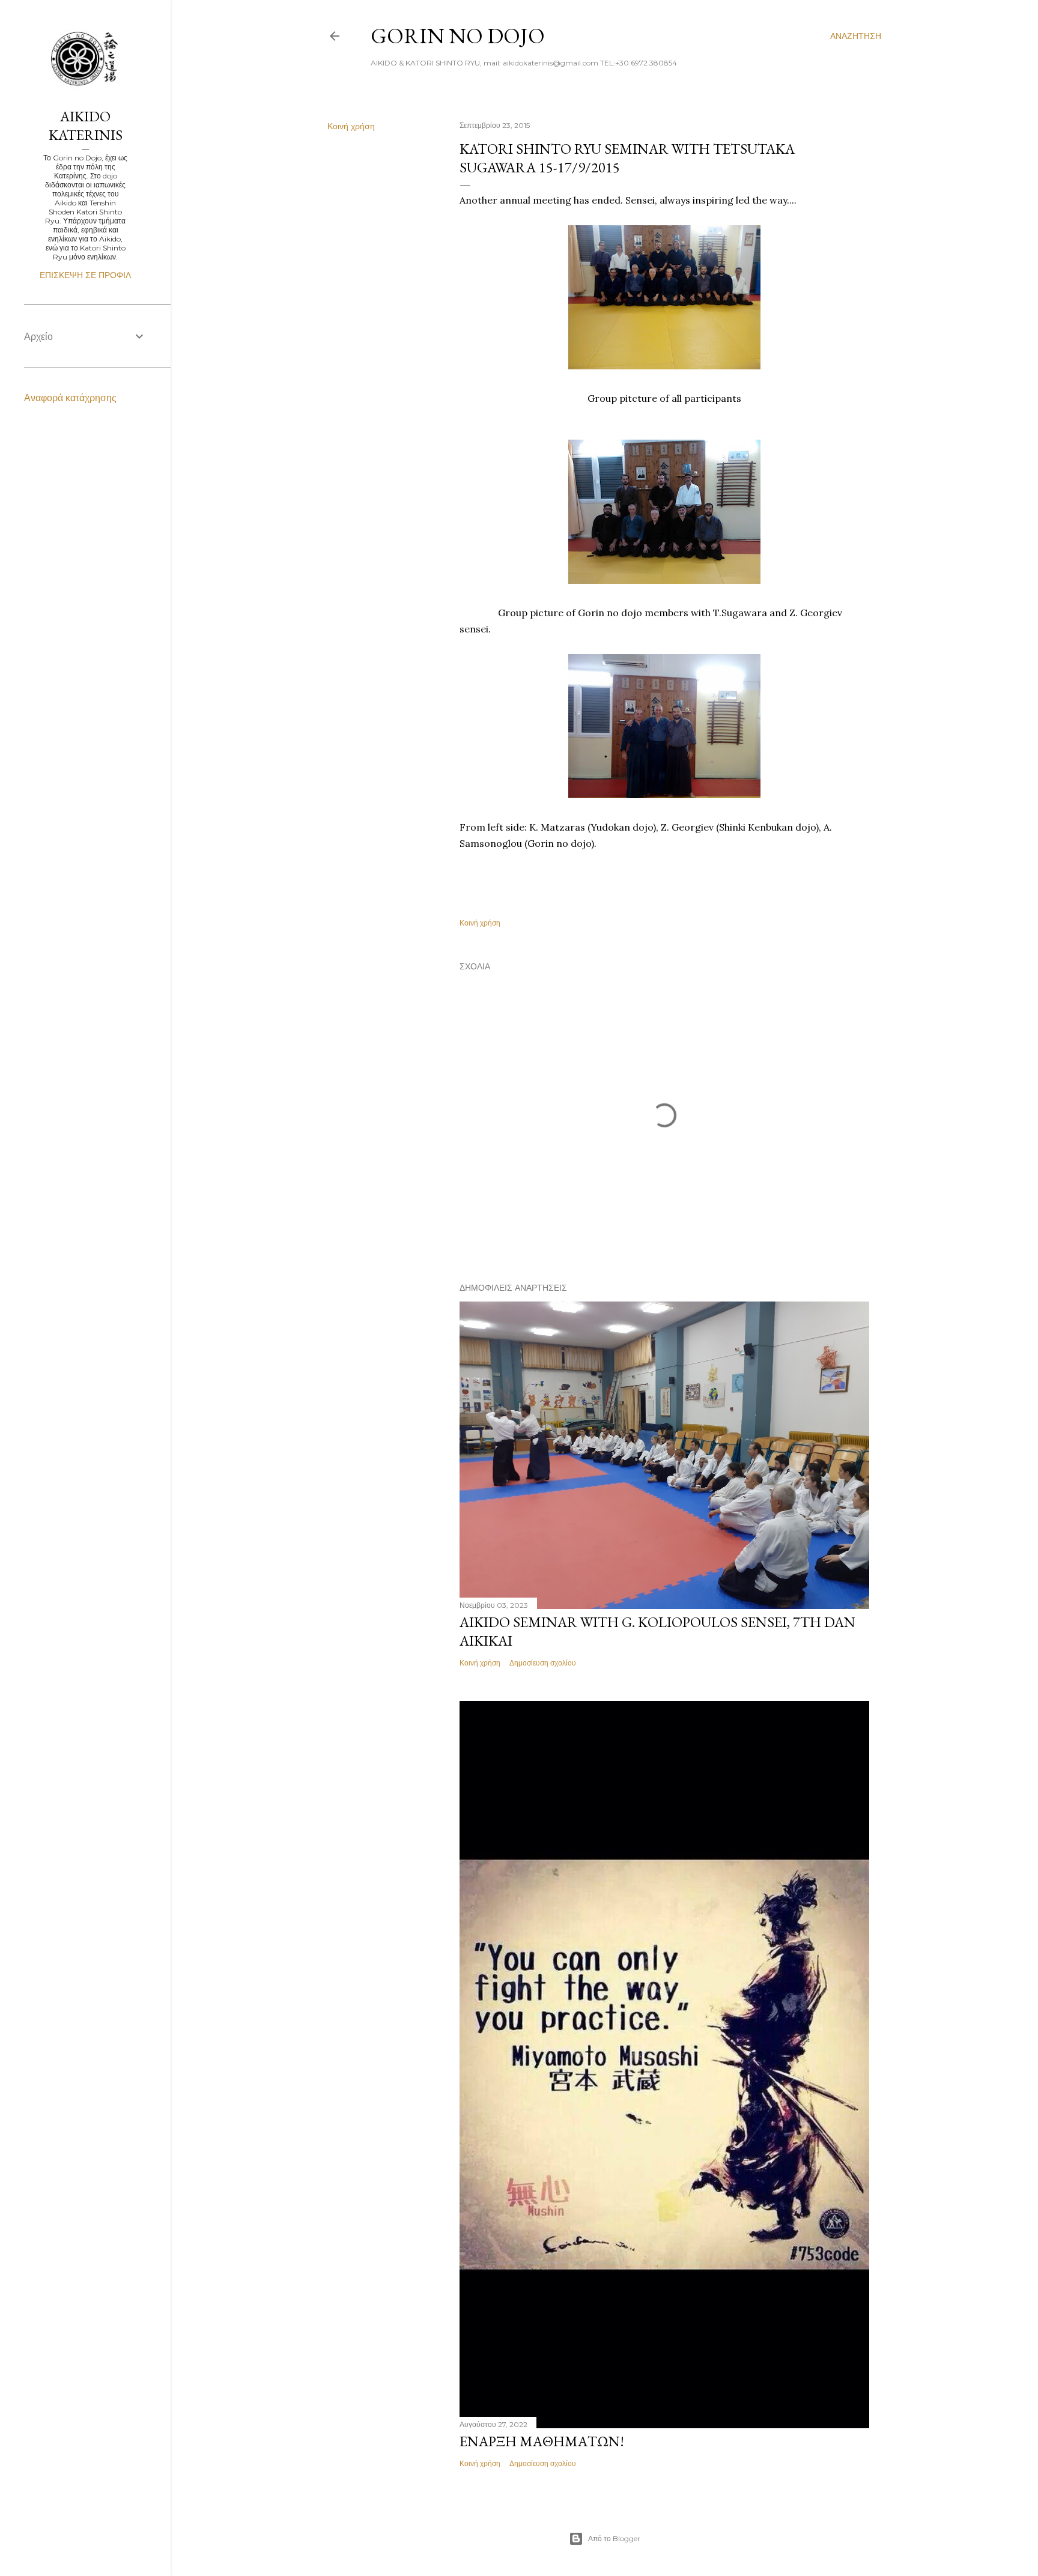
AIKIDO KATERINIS (86, 126)
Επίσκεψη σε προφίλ (85, 275)
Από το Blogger (614, 2538)
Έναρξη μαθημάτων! (542, 2441)
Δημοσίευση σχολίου (543, 1663)
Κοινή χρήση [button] (351, 126)
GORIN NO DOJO (458, 36)
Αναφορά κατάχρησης (70, 398)
